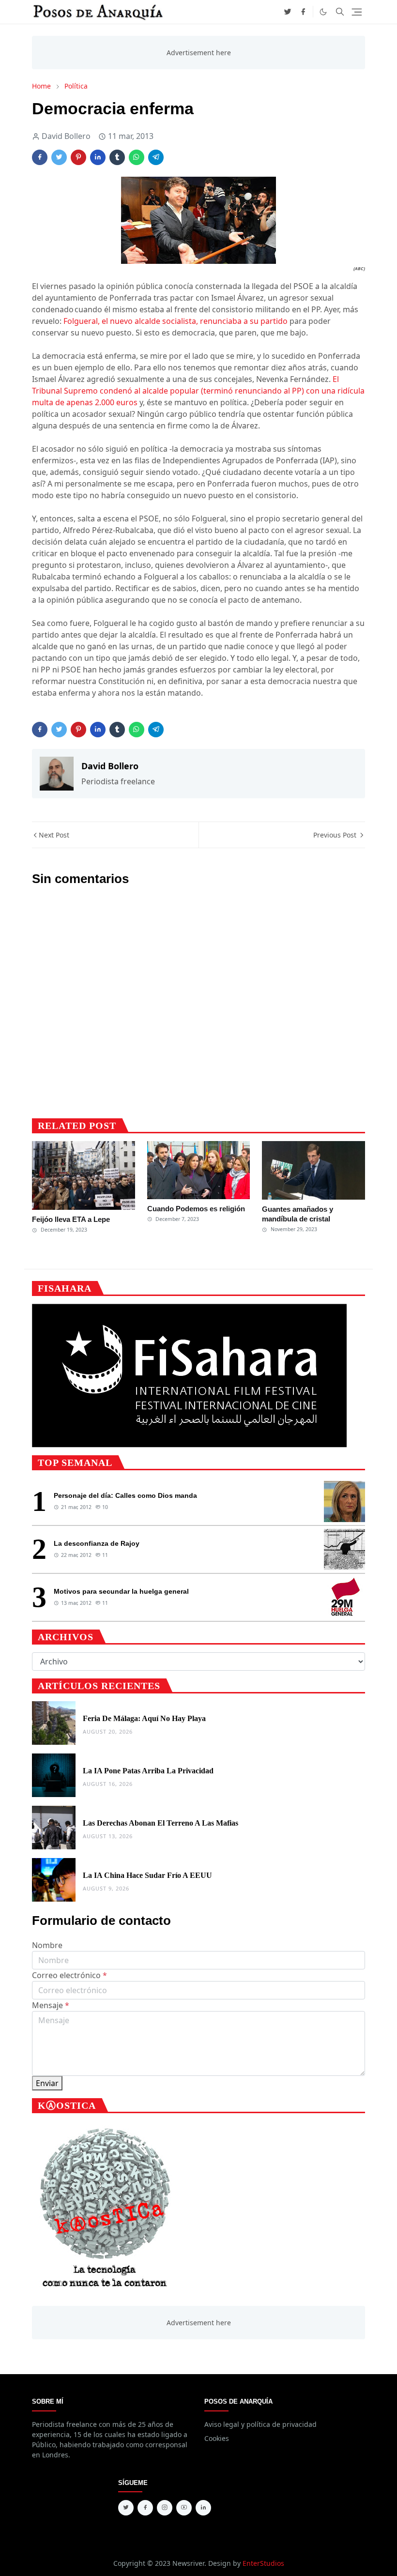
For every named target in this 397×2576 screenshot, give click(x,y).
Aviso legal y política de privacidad (260, 2424)
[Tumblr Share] (117, 157)
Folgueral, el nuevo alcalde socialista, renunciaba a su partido (176, 321)
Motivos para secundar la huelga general (121, 1591)
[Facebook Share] (40, 157)
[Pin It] (78, 157)
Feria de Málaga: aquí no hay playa (144, 1718)
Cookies (217, 2438)
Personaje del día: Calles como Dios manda (125, 1495)
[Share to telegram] (156, 157)
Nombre (47, 1945)
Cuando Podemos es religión (196, 1209)
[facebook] (303, 12)
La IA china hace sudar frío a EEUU (147, 1875)
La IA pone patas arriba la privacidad (148, 1771)
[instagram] (165, 2508)
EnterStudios (263, 2563)
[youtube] (184, 2508)
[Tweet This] (59, 157)
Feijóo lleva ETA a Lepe (71, 1219)
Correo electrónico (69, 1975)
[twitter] (288, 12)
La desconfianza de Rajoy (97, 1543)
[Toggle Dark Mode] (323, 12)
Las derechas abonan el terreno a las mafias (160, 1823)
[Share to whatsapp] (137, 157)
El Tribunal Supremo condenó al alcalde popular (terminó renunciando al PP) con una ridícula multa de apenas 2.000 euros (198, 391)
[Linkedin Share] (98, 157)
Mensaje (51, 2005)
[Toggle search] (340, 12)
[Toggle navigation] (357, 12)
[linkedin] (203, 2508)
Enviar (47, 2083)
